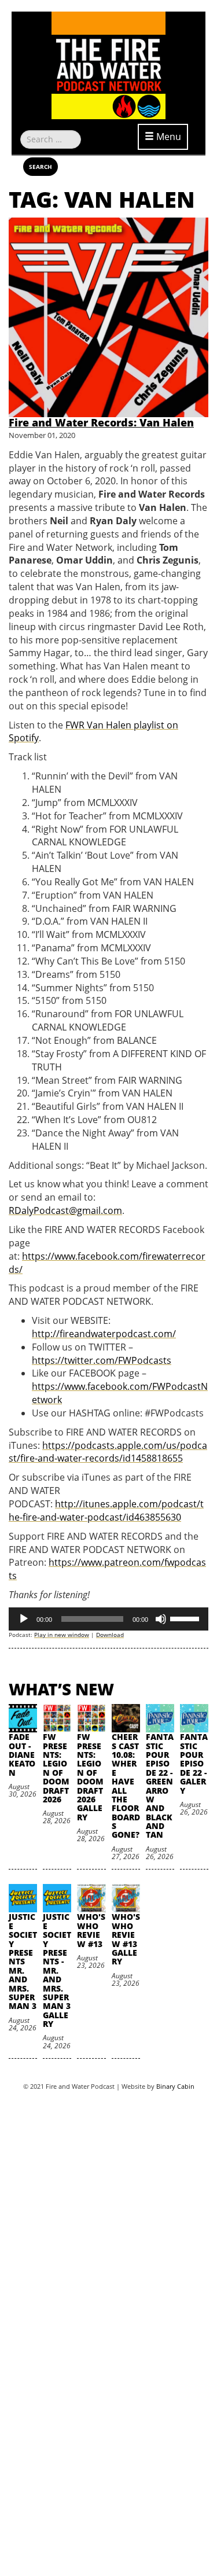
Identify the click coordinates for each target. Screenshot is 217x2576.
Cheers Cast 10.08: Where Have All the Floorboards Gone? (126, 1786)
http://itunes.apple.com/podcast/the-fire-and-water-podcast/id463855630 (106, 1510)
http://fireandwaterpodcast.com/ (104, 1334)
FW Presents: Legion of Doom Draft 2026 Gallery (90, 1777)
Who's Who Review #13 (91, 1930)
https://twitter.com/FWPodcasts (102, 1360)
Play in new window (62, 1635)
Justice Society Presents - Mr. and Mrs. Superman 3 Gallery (57, 1970)
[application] (108, 1619)
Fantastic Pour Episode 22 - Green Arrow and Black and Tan (160, 1786)
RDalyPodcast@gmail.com (65, 1210)
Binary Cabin (175, 2086)
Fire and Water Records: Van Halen (101, 422)
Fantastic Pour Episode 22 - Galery (194, 1763)
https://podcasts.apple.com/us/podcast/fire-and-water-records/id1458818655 (108, 1452)
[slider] (186, 1618)
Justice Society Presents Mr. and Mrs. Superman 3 (23, 1961)
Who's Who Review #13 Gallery (126, 1939)
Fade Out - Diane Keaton (22, 1755)
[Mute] (161, 1619)
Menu (168, 137)
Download (110, 1635)
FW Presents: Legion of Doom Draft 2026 (56, 1768)
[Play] (24, 1619)
